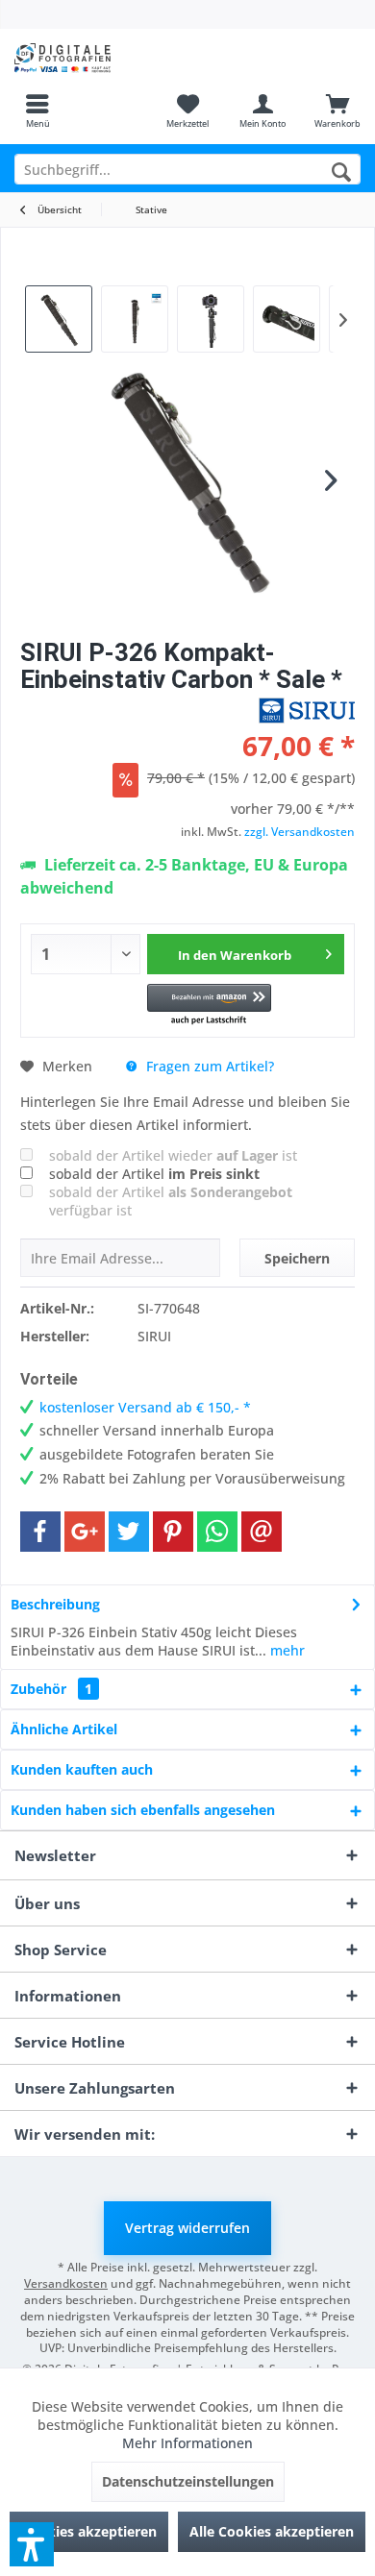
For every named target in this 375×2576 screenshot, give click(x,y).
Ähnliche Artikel (64, 1729)
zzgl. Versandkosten (300, 832)
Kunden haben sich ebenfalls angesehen (143, 1810)
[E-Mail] (262, 1532)
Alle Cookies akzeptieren (272, 2531)
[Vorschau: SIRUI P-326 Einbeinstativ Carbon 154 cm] (59, 319)
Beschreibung (55, 1604)
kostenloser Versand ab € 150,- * (145, 1407)
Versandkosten (66, 2283)
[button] (209, 1006)
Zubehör (51, 1689)
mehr (286, 1650)
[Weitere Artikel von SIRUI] (307, 711)
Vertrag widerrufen (187, 2228)
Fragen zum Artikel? (208, 1066)
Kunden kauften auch (82, 1769)
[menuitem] (37, 110)
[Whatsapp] (217, 1532)
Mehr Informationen (187, 2443)
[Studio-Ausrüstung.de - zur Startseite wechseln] (94, 58)
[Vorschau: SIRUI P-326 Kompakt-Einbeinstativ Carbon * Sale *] (135, 319)
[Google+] (85, 1532)
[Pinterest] (173, 1532)
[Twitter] (129, 1532)
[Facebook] (40, 1532)
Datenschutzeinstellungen (188, 2481)
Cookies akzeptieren (89, 2531)
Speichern (297, 1258)
